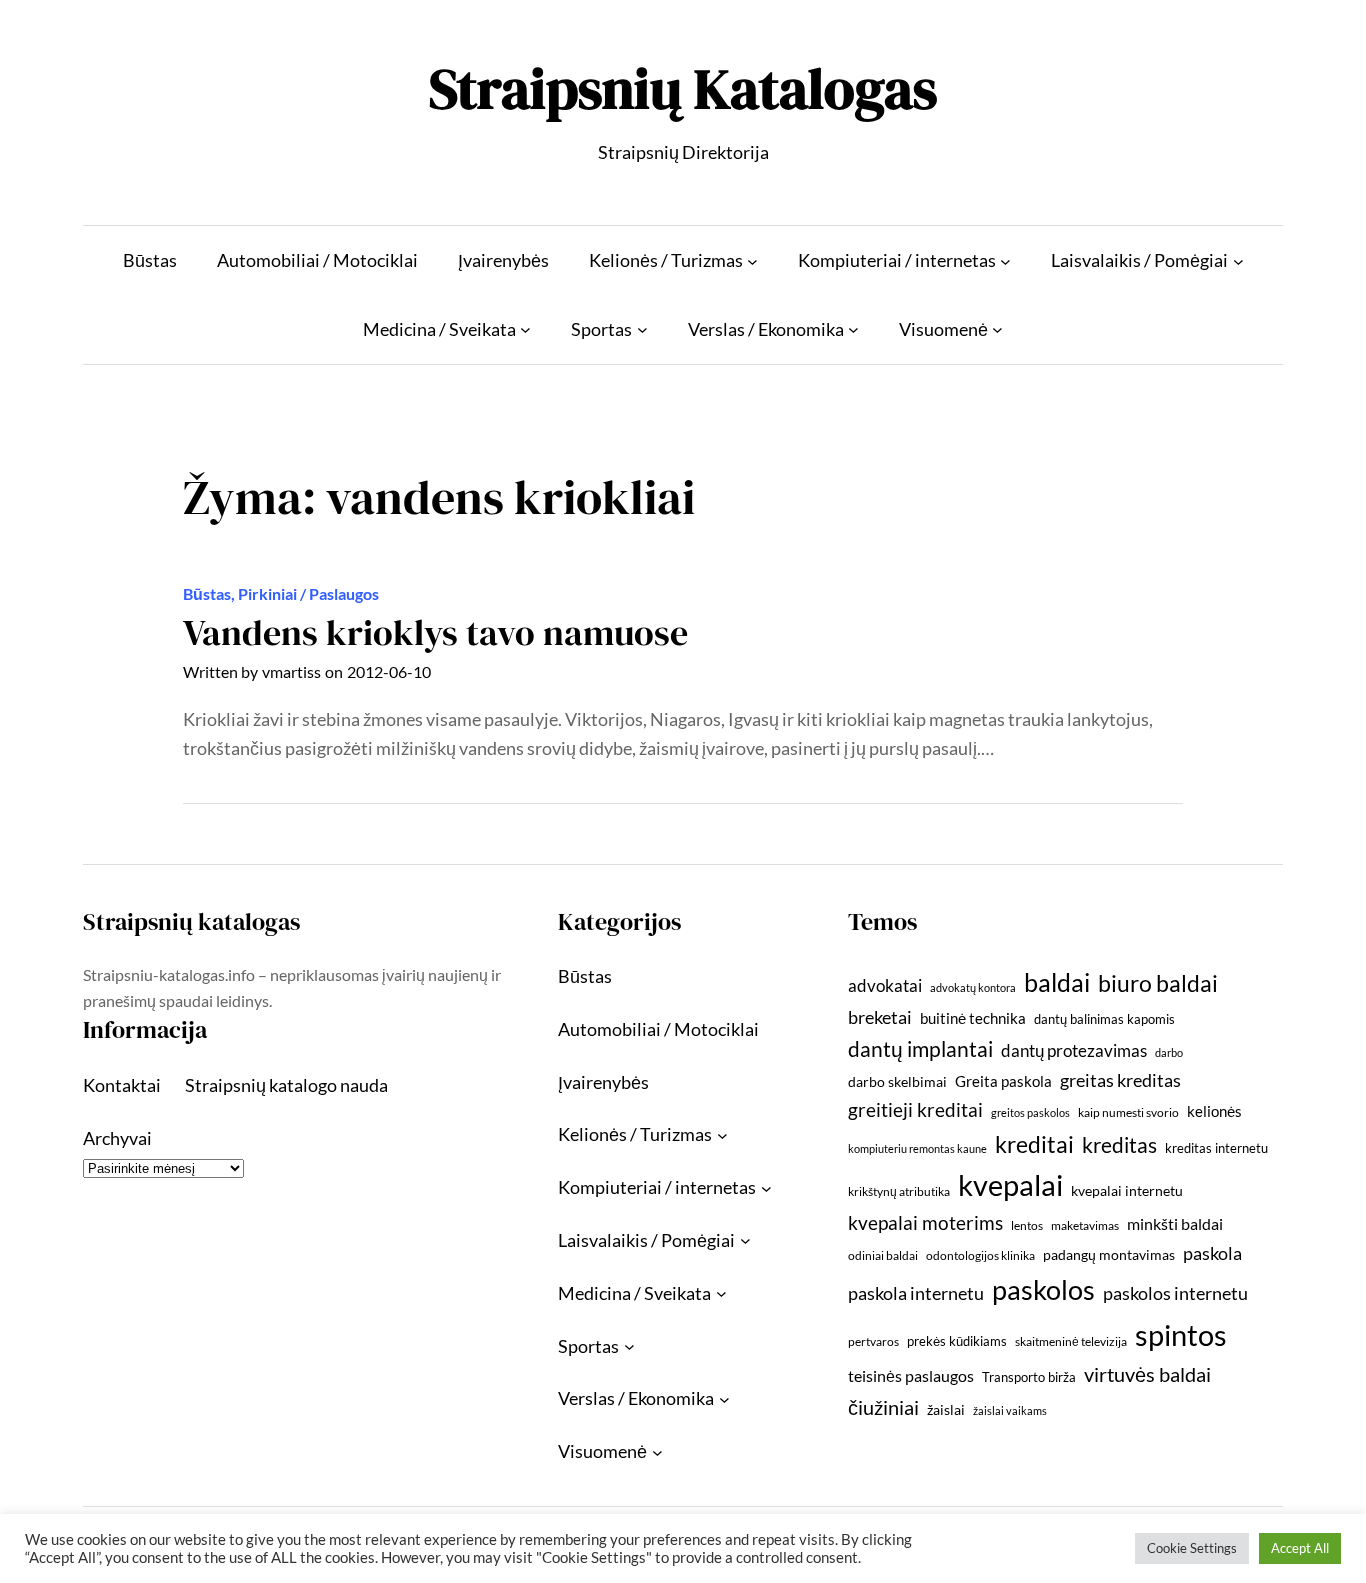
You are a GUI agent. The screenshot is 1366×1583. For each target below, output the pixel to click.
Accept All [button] (1300, 1548)
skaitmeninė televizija (1071, 1341)
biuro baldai (1158, 983)
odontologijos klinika (980, 1255)
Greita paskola (1003, 1081)
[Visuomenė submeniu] (997, 329)
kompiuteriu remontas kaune (917, 1148)
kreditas (1119, 1145)
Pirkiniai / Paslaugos (308, 593)
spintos (1181, 1334)
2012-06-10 (389, 671)
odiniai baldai (883, 1255)
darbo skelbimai (897, 1081)
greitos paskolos (1030, 1112)
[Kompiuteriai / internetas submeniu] (1005, 260)
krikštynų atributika (899, 1191)
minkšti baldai (1175, 1223)
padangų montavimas (1109, 1254)
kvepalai (1010, 1184)
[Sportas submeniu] (642, 329)
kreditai (1034, 1144)
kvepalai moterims (925, 1223)
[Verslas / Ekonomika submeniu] (853, 329)
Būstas (207, 593)
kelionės (1214, 1111)
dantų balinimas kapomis (1104, 1019)
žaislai (946, 1409)
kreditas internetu (1216, 1148)
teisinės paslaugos (911, 1375)
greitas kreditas (1120, 1080)
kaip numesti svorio (1128, 1112)
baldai (1057, 982)
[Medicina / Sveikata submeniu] (525, 329)
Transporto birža (1029, 1377)
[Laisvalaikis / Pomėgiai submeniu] (1238, 260)
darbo (1169, 1052)
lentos (1027, 1225)
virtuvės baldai (1147, 1374)
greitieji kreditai (915, 1109)
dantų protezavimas (1074, 1051)
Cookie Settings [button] (1192, 1548)
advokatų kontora (973, 987)
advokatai (885, 985)
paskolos (1043, 1289)
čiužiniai (883, 1407)
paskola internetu (916, 1293)
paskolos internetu (1175, 1293)
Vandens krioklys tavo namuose (435, 632)
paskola (1212, 1253)
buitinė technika (973, 1018)
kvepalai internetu (1127, 1190)
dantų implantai (920, 1049)
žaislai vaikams (1010, 1410)
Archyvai (117, 1138)
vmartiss (291, 671)
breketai (880, 1017)
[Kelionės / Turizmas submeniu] (752, 260)
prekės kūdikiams (957, 1341)
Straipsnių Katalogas (683, 88)
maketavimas (1085, 1225)
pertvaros (873, 1341)
